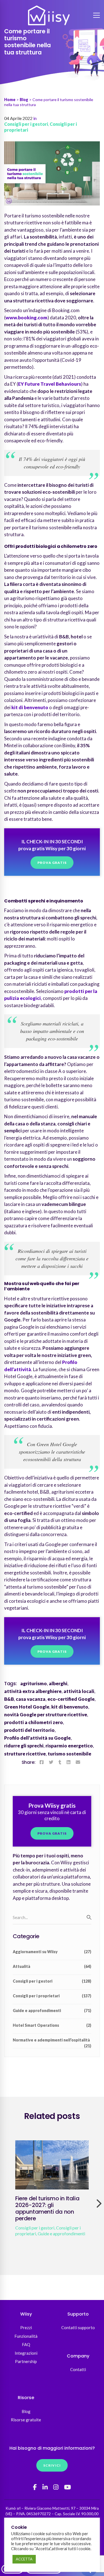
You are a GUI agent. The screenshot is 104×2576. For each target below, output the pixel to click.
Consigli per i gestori (26, 124)
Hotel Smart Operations (52, 2025)
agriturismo (34, 1683)
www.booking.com (26, 318)
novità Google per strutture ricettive (46, 1715)
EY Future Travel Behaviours (50, 384)
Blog (24, 100)
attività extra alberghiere (33, 1691)
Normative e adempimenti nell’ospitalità (52, 2042)
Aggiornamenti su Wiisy (52, 1952)
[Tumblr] (60, 1762)
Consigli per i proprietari (52, 1996)
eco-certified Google (71, 1699)
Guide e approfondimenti (52, 2011)
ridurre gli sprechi (24, 1746)
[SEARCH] (89, 1917)
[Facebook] (42, 1762)
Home (10, 100)
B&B (9, 1699)
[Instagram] (56, 2487)
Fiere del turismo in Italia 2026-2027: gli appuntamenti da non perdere (47, 2208)
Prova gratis (52, 863)
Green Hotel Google (27, 1707)
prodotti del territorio (29, 1730)
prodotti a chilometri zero (34, 1722)
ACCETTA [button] (24, 2559)
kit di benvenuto (30, 707)
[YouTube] (68, 2487)
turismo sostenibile (69, 1754)
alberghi (58, 1683)
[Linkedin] (69, 1762)
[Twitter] (51, 1762)
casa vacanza (31, 1699)
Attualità (52, 1966)
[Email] (78, 1762)
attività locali (79, 1691)
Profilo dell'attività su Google (37, 1738)
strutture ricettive (25, 1754)
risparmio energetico (69, 1746)
